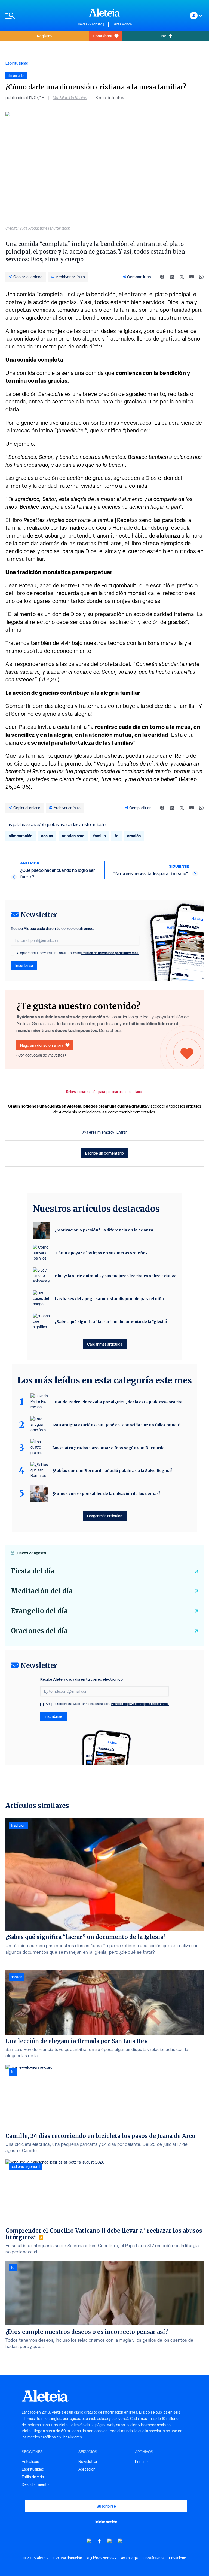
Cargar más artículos (105, 1344)
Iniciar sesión (106, 2522)
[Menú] (39, 16)
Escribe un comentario (104, 1153)
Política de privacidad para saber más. (110, 953)
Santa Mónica (122, 24)
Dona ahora (102, 36)
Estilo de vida (33, 2477)
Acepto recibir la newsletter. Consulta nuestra (78, 953)
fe (116, 836)
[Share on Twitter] (182, 277)
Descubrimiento (35, 2484)
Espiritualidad (17, 63)
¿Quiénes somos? (102, 2558)
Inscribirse (24, 965)
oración (134, 836)
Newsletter (88, 2462)
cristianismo (73, 836)
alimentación (21, 836)
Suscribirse (106, 2506)
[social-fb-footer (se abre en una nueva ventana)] (99, 2541)
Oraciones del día (39, 1631)
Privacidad (178, 2558)
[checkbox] (13, 954)
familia (99, 836)
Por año (141, 2462)
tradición (18, 1825)
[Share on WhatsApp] (201, 277)
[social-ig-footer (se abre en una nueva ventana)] (120, 2541)
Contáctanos (154, 2558)
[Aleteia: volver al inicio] (104, 13)
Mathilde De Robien (70, 98)
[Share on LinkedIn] (172, 277)
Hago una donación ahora (42, 1045)
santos (17, 1977)
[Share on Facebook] (162, 277)
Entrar (122, 1132)
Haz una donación (67, 2558)
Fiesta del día (33, 1571)
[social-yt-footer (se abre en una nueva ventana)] (89, 2541)
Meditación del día (42, 1591)
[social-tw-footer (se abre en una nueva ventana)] (110, 2541)
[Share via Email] (192, 277)
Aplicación (87, 2469)
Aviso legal (130, 2558)
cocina (47, 836)
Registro (44, 36)
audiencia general (26, 2167)
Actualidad (30, 2462)
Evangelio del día (39, 1611)
